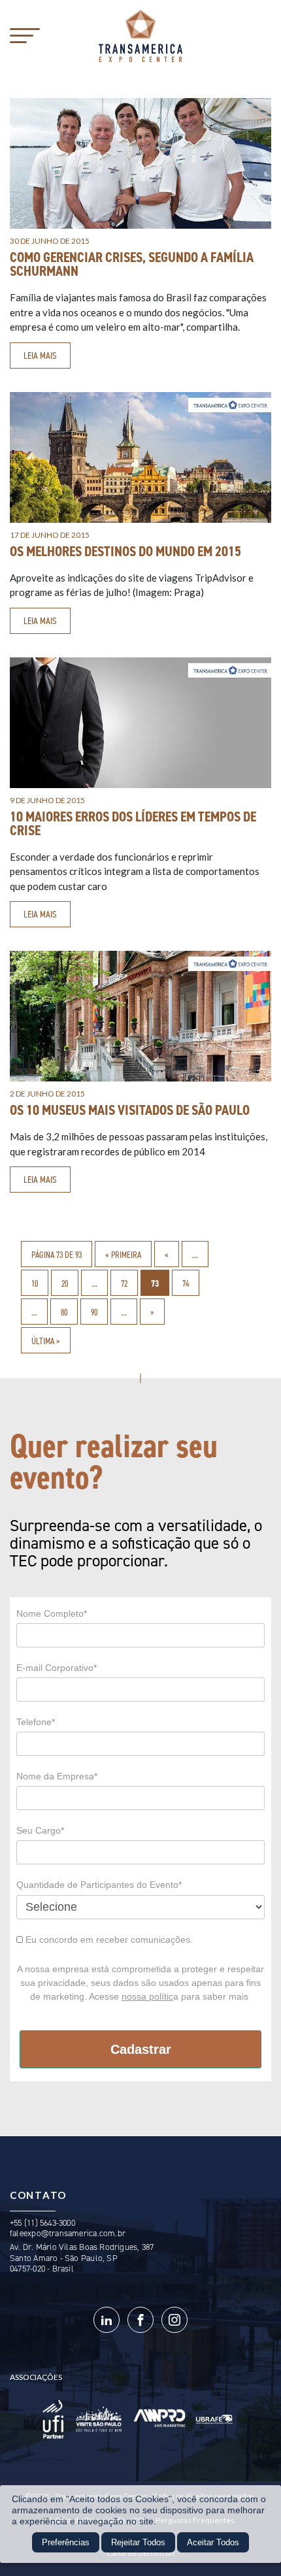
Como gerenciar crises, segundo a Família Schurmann (132, 264)
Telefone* (36, 1722)
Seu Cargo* (40, 1830)
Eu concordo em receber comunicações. (108, 1940)
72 (124, 1283)
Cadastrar (141, 2049)
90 (94, 1312)
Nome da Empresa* (57, 1776)
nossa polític (147, 1996)
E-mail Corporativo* (57, 1668)
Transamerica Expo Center (140, 36)
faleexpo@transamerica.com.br (68, 2233)
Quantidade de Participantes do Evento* (99, 1885)
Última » (46, 1341)
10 (35, 1283)
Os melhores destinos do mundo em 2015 (125, 552)
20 (65, 1283)
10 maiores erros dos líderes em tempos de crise (133, 824)
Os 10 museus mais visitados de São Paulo (130, 1110)
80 (64, 1312)
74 (186, 1283)
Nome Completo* (52, 1613)
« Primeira (123, 1255)
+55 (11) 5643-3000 (42, 2223)
